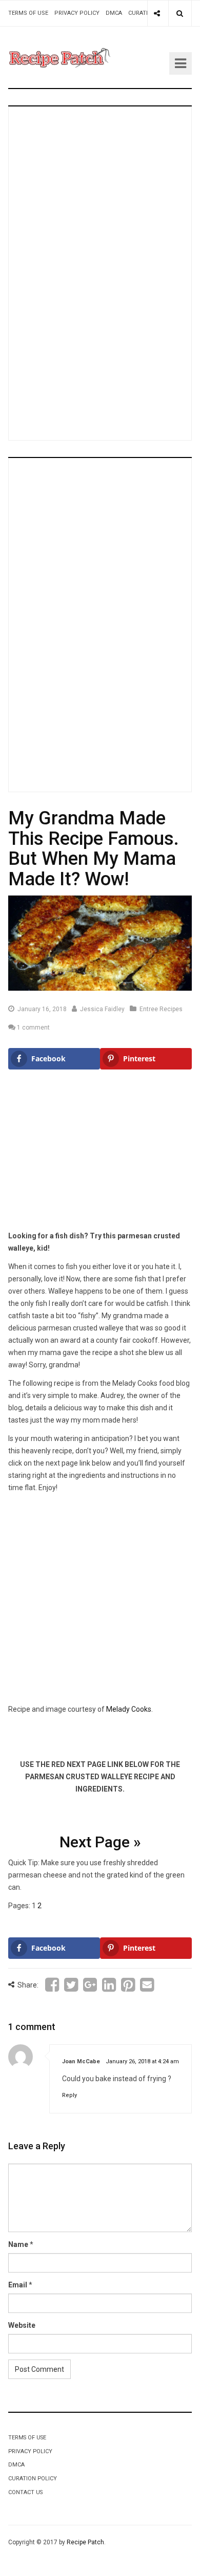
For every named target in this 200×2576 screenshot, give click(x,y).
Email (18, 2285)
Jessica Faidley (102, 1009)
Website (22, 2325)
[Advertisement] (102, 271)
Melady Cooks (129, 1709)
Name (18, 2244)
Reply (69, 2095)
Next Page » (100, 1842)
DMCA (114, 13)
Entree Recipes (161, 1009)
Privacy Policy (77, 13)
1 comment (33, 1028)
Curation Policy (33, 2479)
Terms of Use (28, 13)
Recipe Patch (85, 2542)
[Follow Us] (157, 13)
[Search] (180, 13)
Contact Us (25, 2492)
